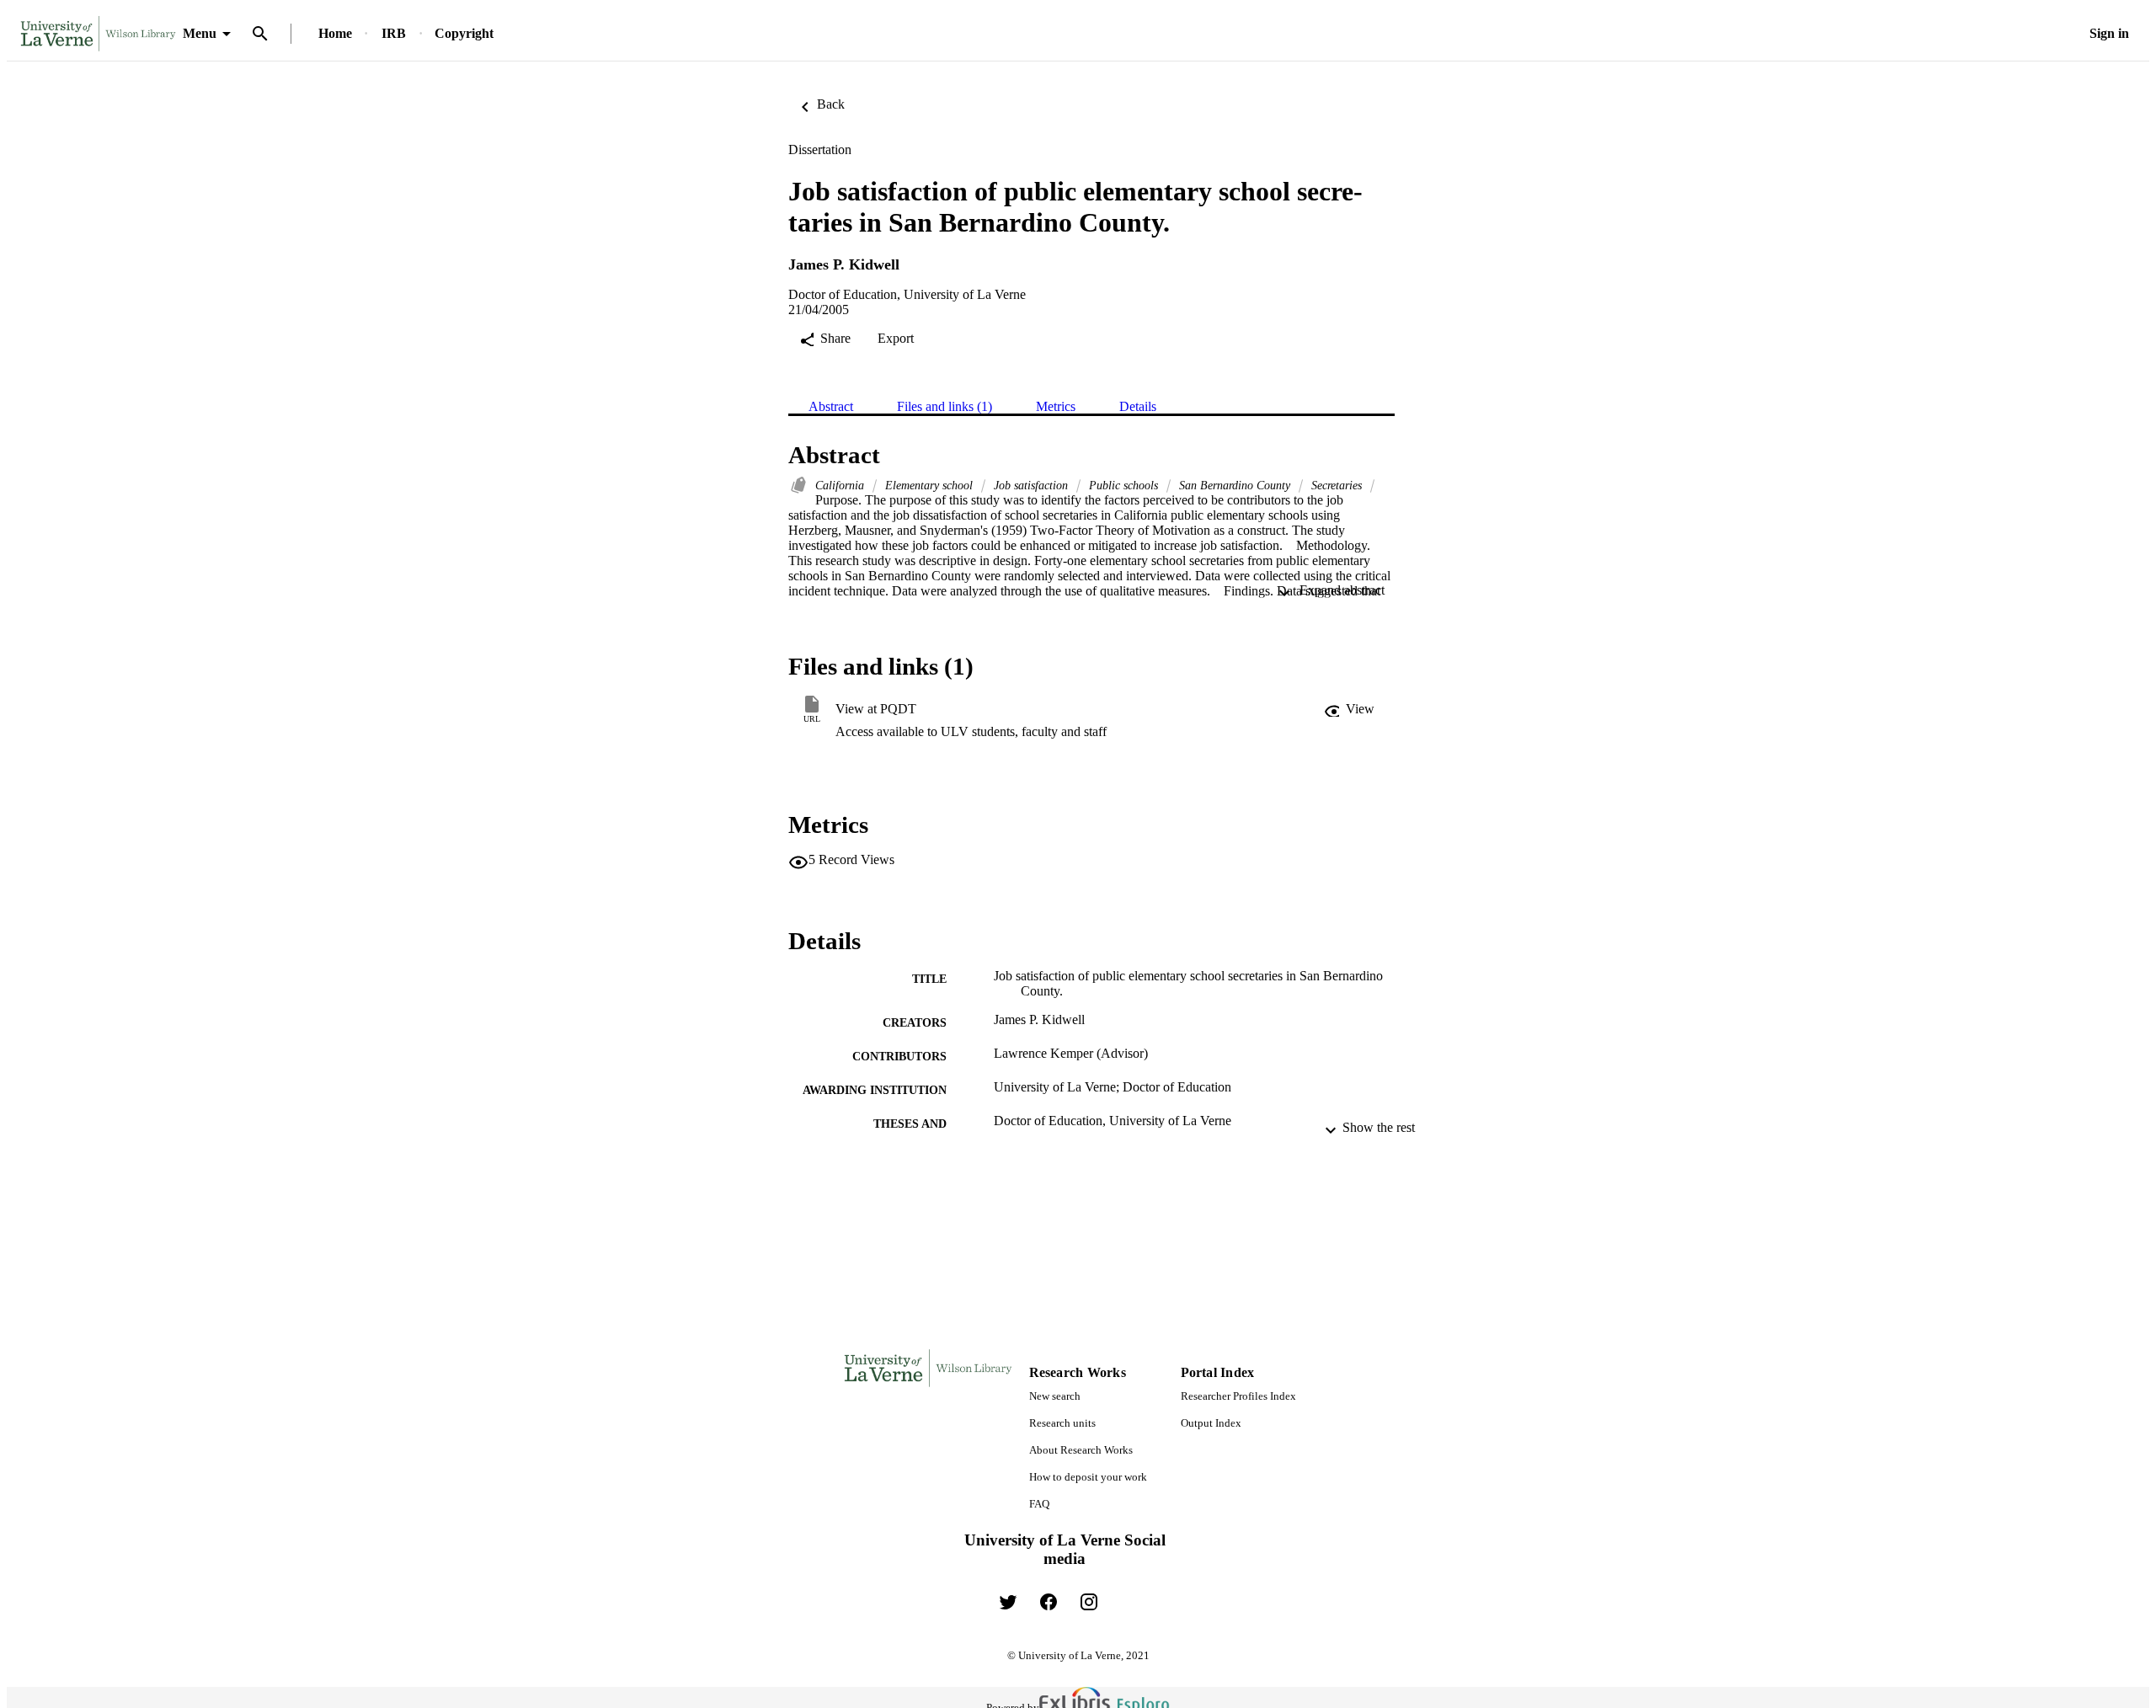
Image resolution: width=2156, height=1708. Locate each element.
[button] (1349, 709)
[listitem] (1008, 1602)
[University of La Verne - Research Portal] (98, 34)
